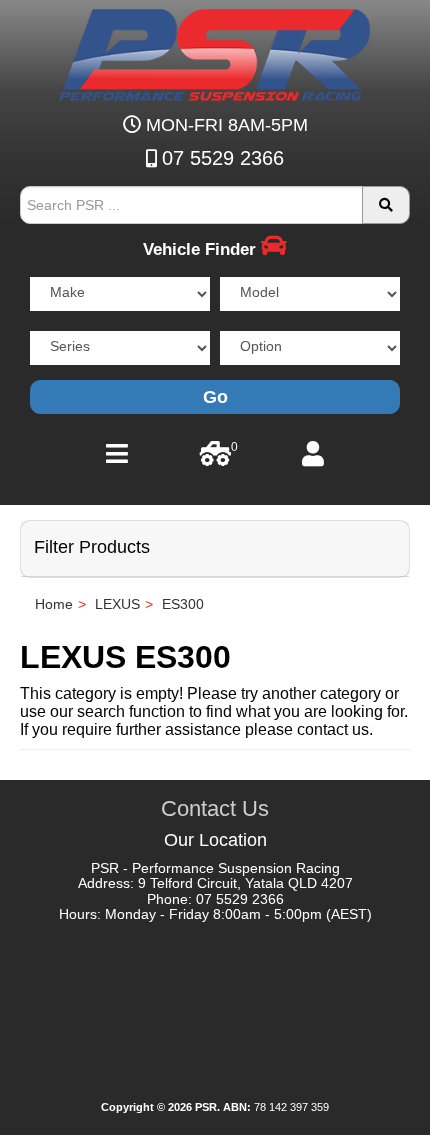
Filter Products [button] (92, 547)
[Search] (386, 205)
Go (215, 397)
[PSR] (215, 51)
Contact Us (215, 808)
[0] (215, 459)
